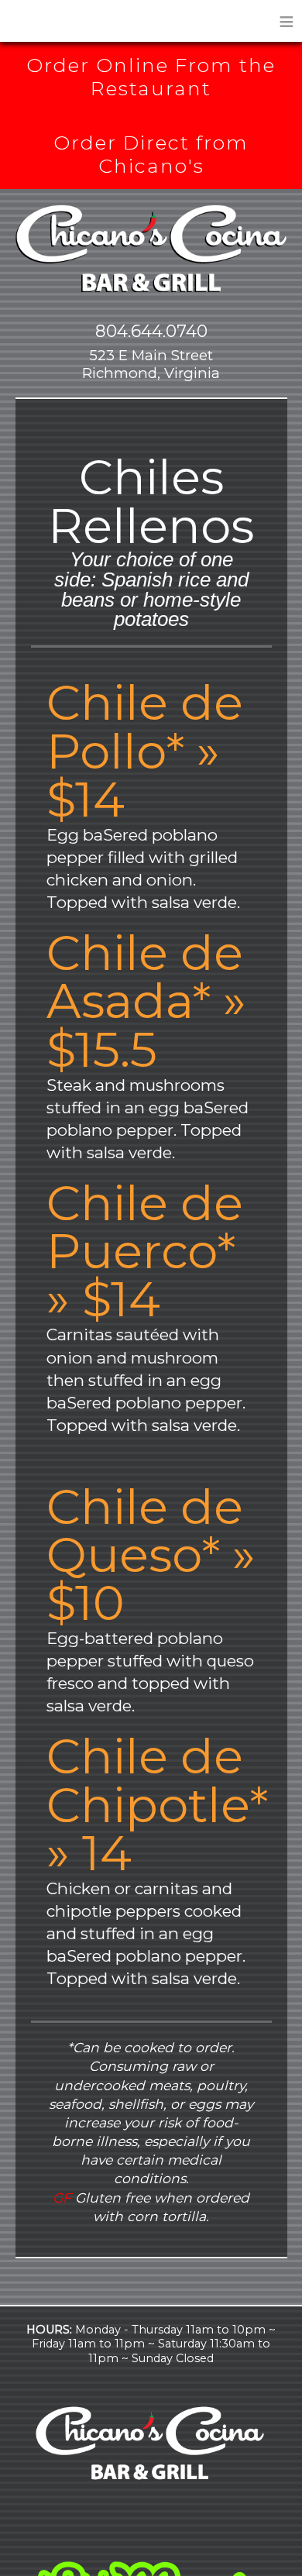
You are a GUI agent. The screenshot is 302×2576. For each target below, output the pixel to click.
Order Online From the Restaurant (151, 77)
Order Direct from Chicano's (151, 154)
